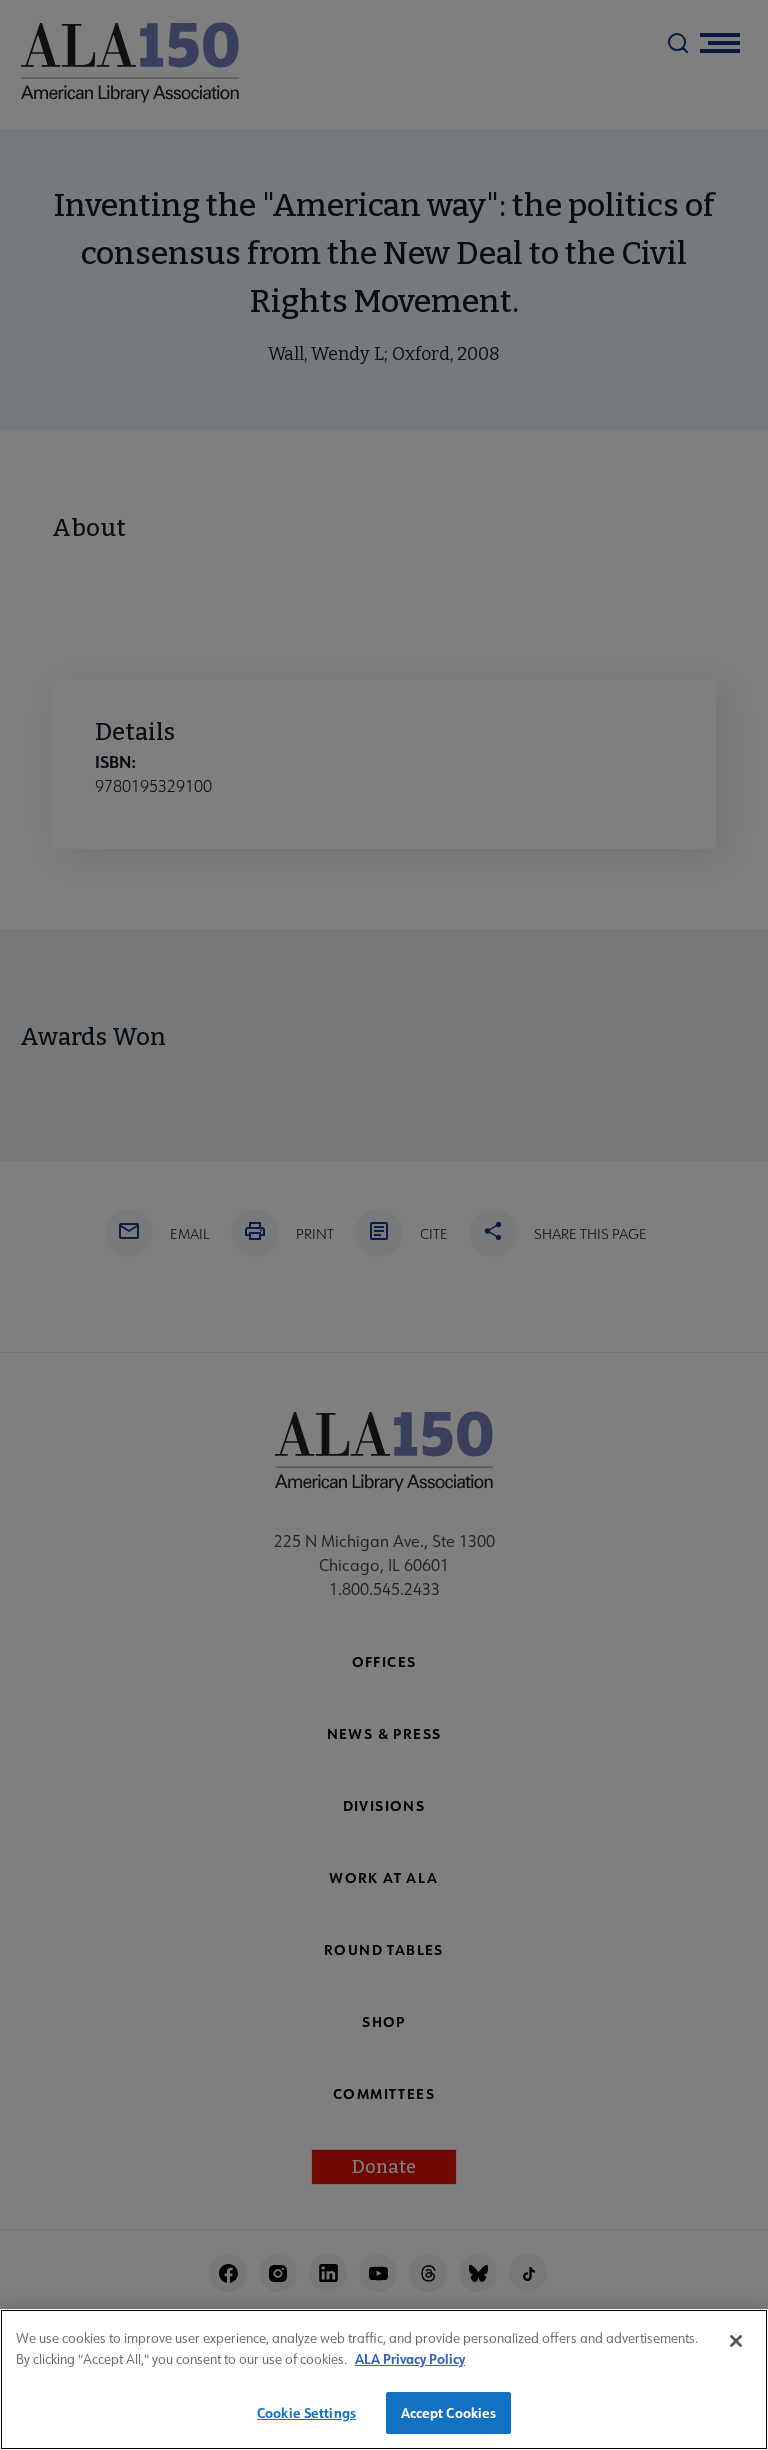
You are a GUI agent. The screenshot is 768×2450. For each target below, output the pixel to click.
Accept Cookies (449, 2412)
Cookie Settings (306, 2412)
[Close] (736, 2341)
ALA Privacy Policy (410, 2358)
